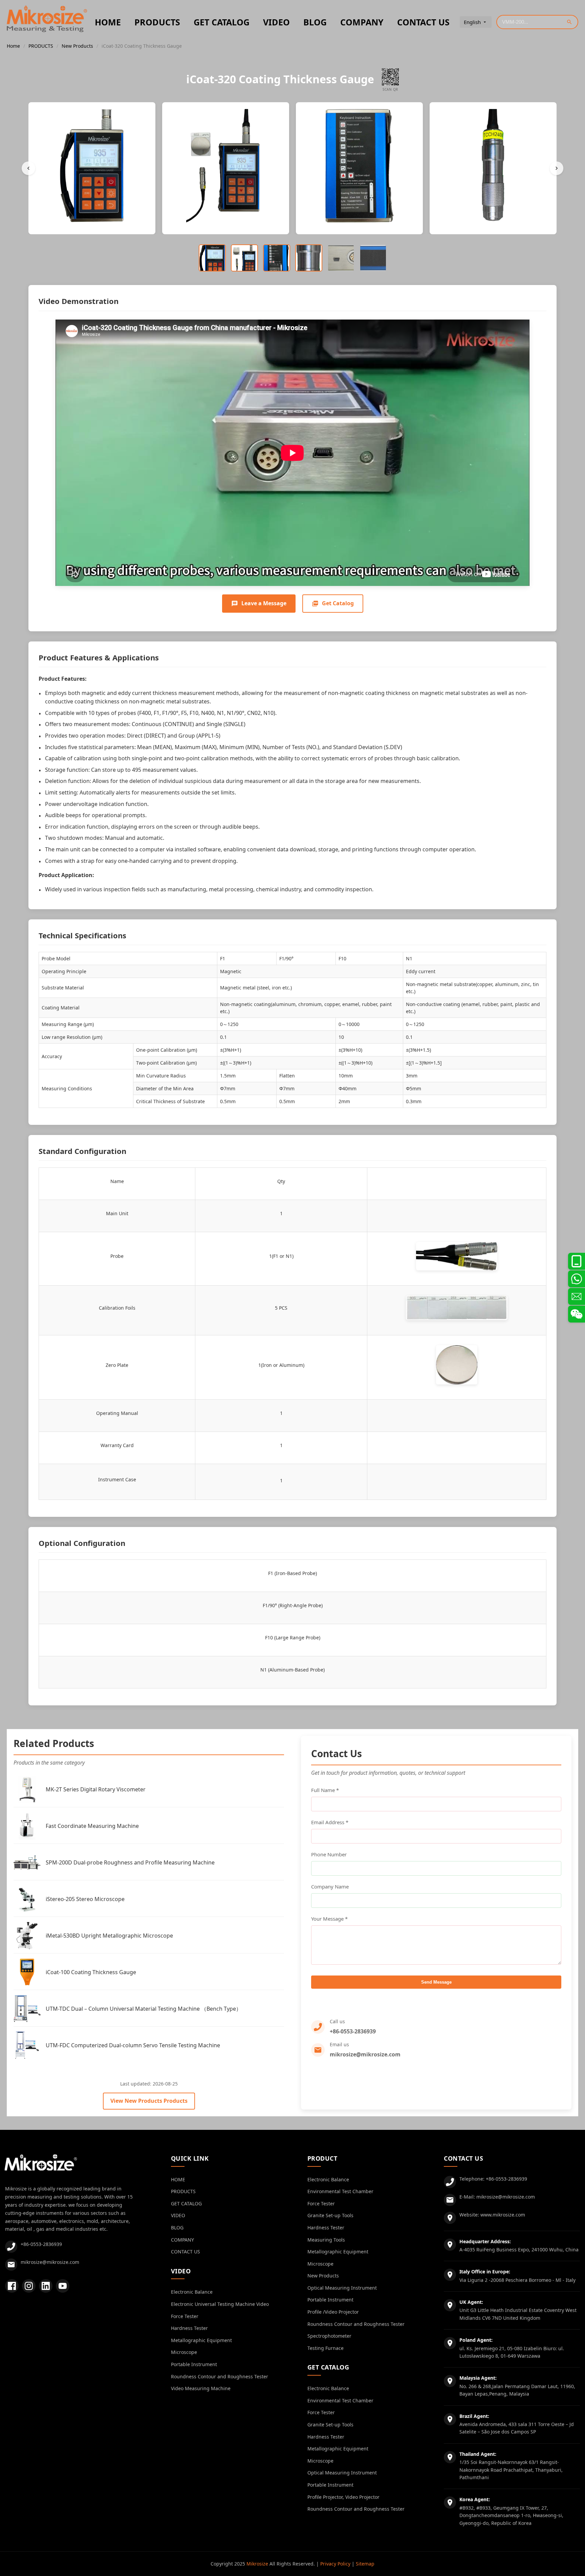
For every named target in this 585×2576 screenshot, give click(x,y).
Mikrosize (257, 2564)
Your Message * (329, 1919)
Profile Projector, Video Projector (343, 2497)
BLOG (315, 22)
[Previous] (28, 168)
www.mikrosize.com (503, 2215)
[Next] (557, 168)
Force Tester (185, 2316)
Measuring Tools (326, 2240)
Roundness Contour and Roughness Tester (220, 2376)
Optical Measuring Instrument (342, 2288)
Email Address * (330, 1822)
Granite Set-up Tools (330, 2215)
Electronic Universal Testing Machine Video (220, 2304)
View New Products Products (149, 2101)
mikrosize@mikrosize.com (365, 2054)
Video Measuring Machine (201, 2388)
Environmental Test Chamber (340, 2191)
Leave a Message (264, 603)
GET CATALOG (222, 22)
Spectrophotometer (329, 2336)
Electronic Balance (192, 2292)
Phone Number (329, 1854)
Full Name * (325, 1790)
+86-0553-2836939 (353, 2031)
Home (13, 46)
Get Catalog (338, 603)
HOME (108, 22)
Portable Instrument (194, 2364)
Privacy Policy (335, 2564)
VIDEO (276, 22)
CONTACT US (423, 22)
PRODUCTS (157, 22)
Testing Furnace (326, 2348)
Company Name (330, 1886)
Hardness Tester (189, 2328)
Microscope (184, 2352)
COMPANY (362, 22)
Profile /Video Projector (333, 2312)
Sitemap (365, 2564)
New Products (77, 46)
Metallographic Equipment (201, 2340)
